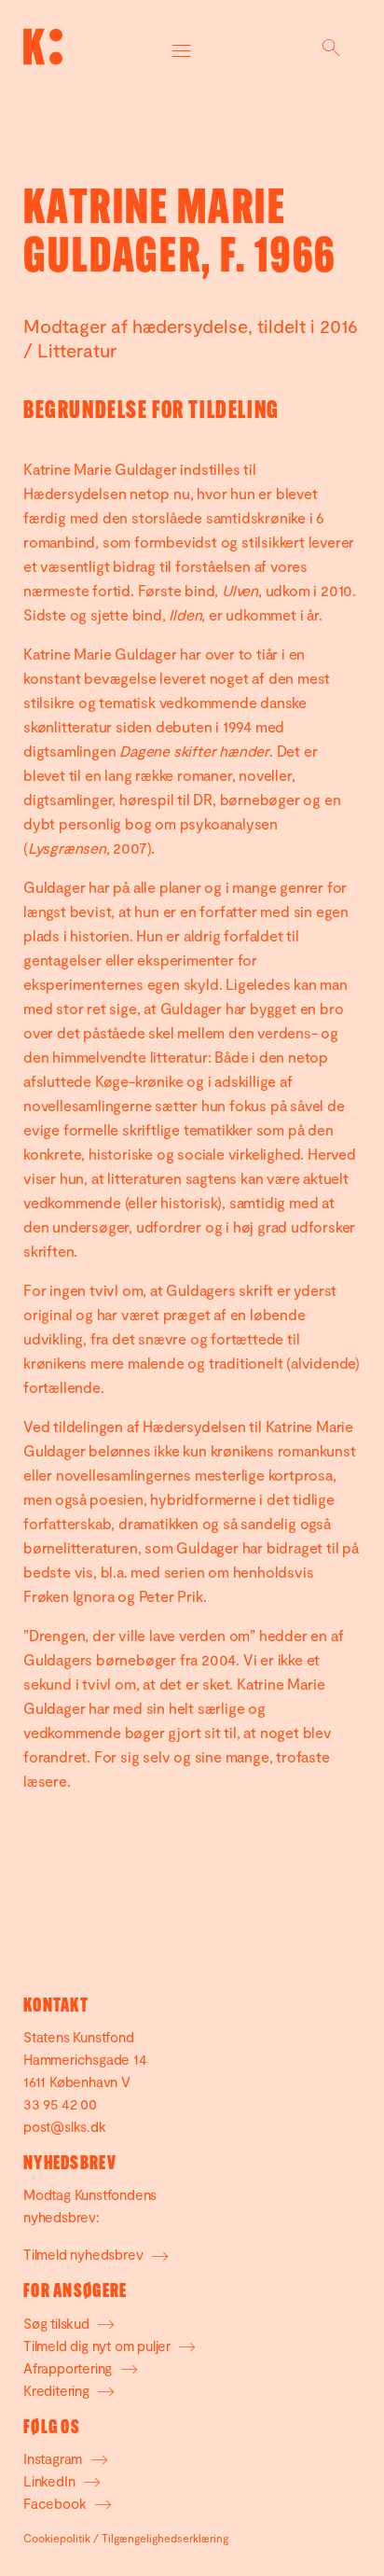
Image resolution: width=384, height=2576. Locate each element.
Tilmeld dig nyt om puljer (99, 2346)
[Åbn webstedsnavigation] (182, 47)
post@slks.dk (65, 2126)
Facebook (56, 2503)
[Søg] (331, 47)
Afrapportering (69, 2368)
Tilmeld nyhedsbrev (85, 2254)
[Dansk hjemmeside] (43, 47)
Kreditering (58, 2390)
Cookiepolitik (57, 2538)
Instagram (55, 2458)
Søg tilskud (58, 2323)
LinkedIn (51, 2481)
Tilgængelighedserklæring (165, 2538)
